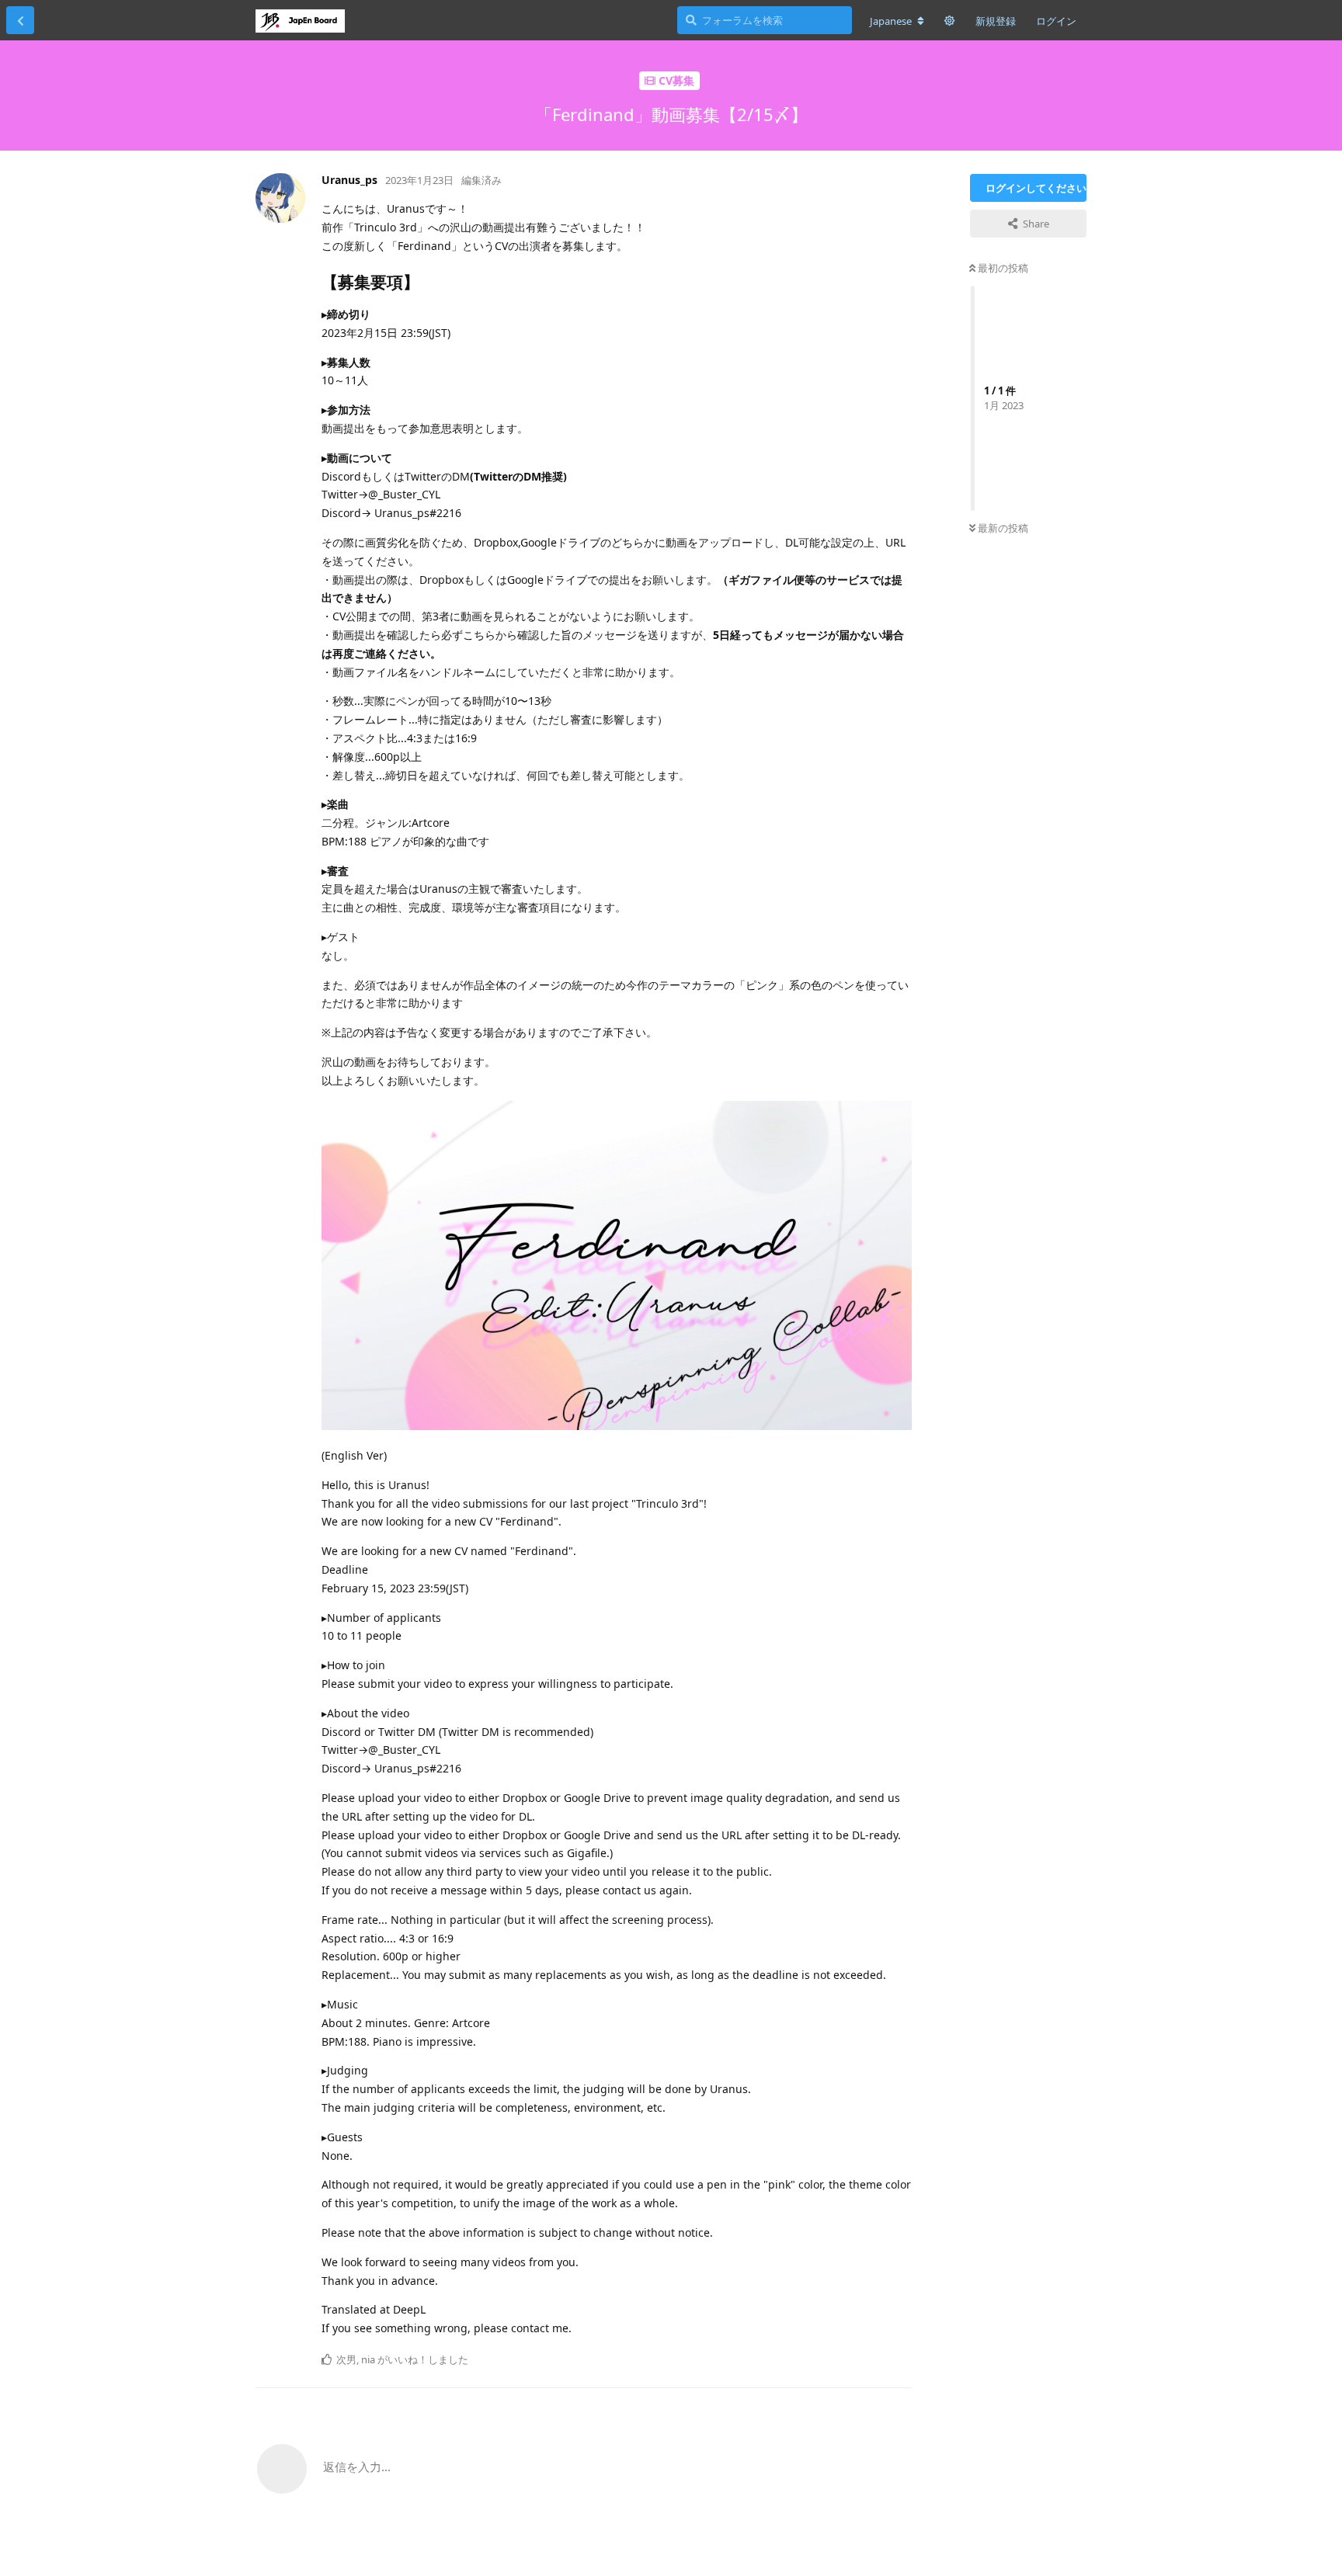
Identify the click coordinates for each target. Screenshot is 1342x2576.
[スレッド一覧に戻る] (20, 20)
